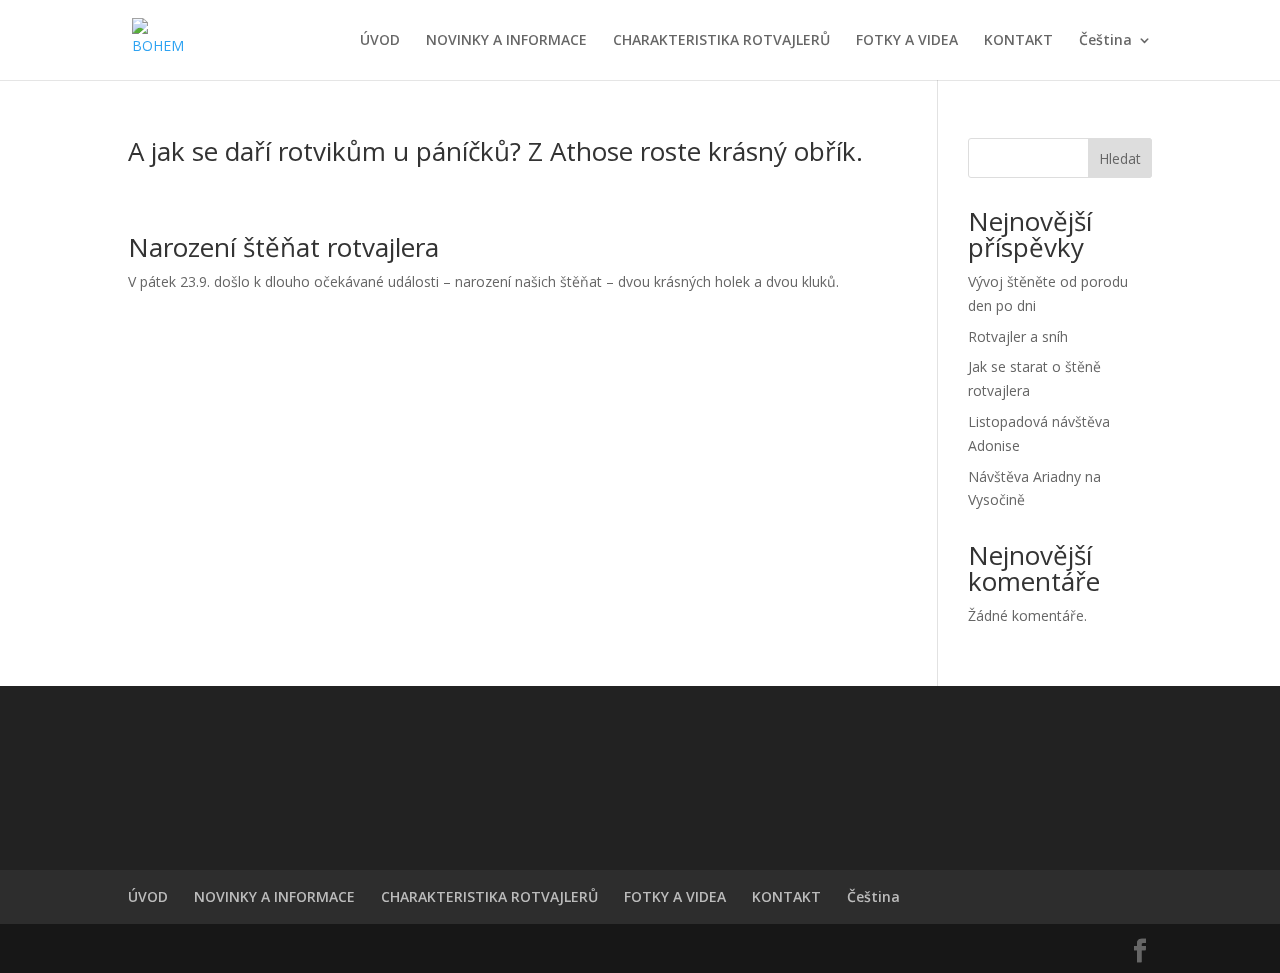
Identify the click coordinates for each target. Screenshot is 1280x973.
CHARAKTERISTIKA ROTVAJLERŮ (721, 41)
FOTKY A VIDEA (907, 41)
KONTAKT (1018, 41)
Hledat (1120, 158)
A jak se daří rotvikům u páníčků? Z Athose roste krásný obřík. (495, 151)
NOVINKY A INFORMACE (506, 41)
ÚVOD (380, 41)
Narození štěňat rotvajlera (283, 247)
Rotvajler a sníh (1018, 336)
